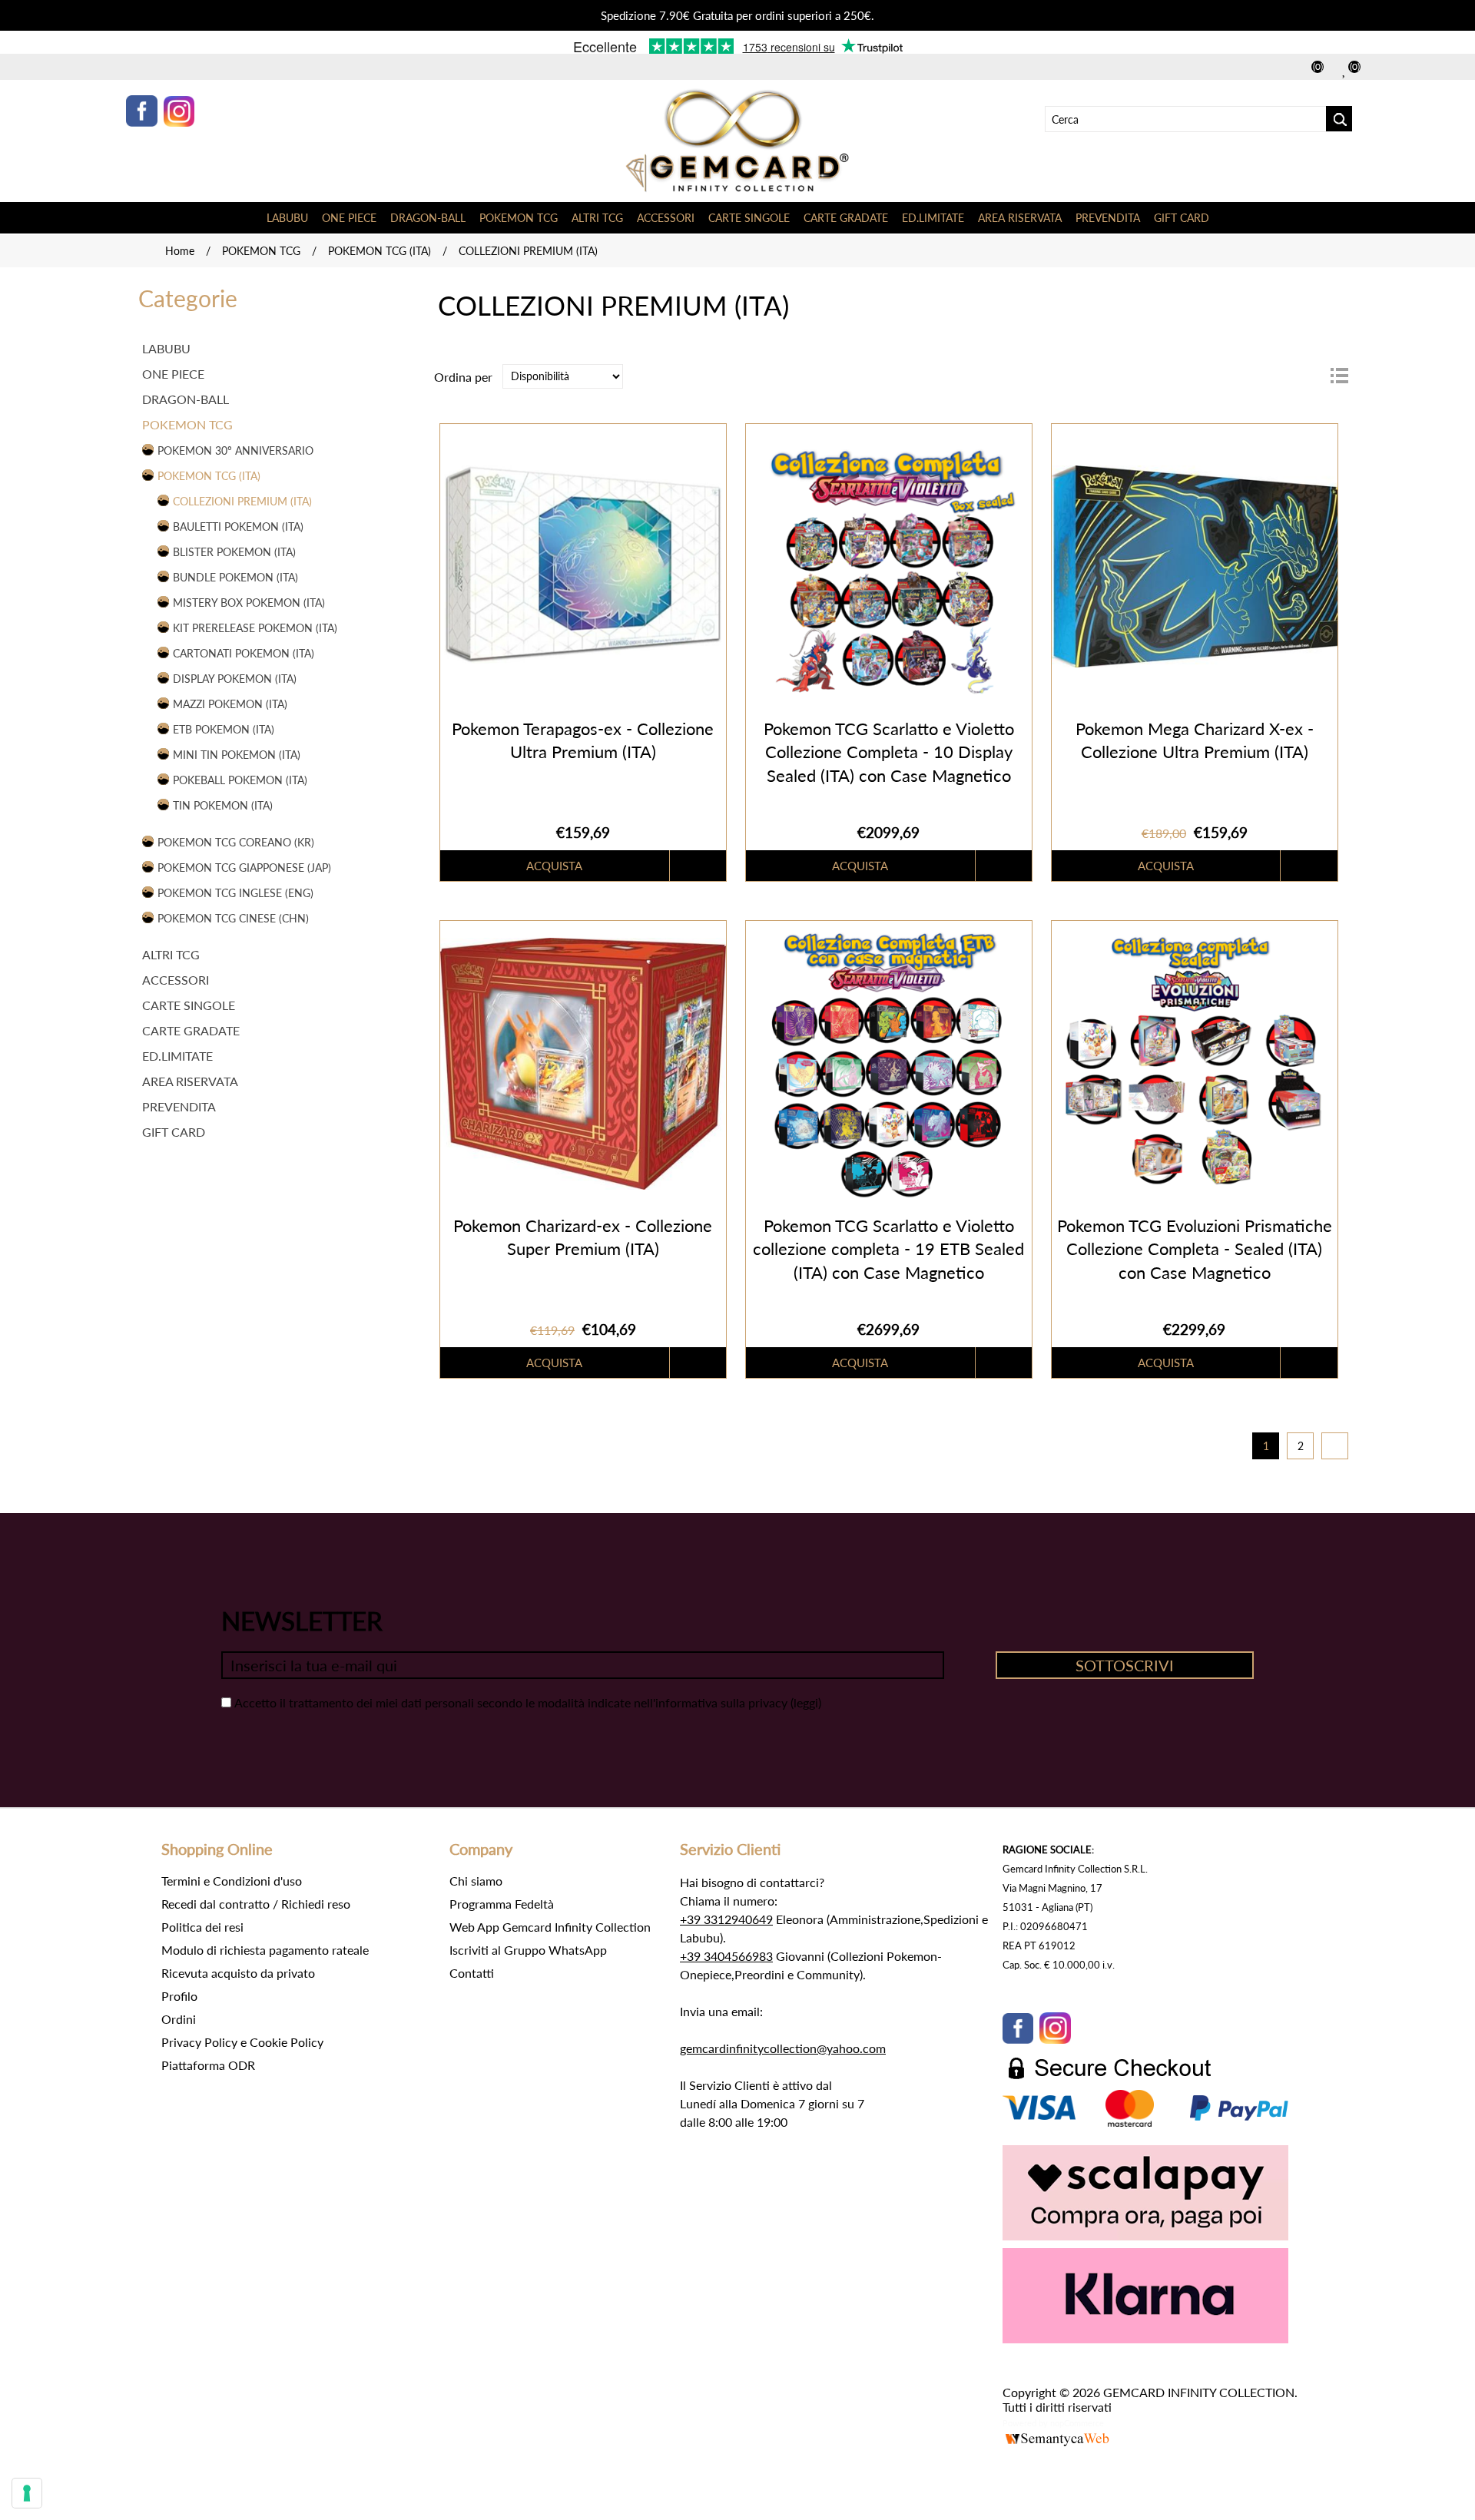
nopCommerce (1077, 2423)
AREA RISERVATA (1020, 218)
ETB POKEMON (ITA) (224, 729)
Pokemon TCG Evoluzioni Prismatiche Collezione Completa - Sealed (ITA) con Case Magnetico (1195, 1249)
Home (180, 251)
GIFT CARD (1182, 218)
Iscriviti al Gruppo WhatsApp (528, 1950)
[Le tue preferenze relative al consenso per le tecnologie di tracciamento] (27, 2493)
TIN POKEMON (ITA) (223, 805)
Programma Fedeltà (502, 1904)
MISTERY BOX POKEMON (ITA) (249, 603)
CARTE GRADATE (846, 218)
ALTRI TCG (597, 218)
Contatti (472, 1973)
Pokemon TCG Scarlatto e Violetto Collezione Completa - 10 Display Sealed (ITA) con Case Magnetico (889, 752)
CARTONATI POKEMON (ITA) (244, 653)
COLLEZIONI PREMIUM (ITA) (242, 501)
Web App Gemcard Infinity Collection (550, 1927)
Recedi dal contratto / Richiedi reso (256, 1904)
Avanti (1335, 1446)
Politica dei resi (202, 1927)
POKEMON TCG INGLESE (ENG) (235, 893)
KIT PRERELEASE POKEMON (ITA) (255, 628)
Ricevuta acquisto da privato (238, 1973)
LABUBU (287, 218)
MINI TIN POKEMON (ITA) (237, 755)
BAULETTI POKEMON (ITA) (238, 527)
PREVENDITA (1108, 218)
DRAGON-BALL (428, 218)
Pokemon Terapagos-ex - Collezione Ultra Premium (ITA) (583, 740)
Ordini (179, 2019)
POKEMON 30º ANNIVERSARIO (235, 450)
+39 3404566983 (726, 1956)
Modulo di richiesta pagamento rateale (265, 1950)
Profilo (179, 1996)
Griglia (1311, 376)
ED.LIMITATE (933, 218)
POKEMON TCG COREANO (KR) (236, 842)
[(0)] (1345, 69)
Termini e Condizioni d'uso (232, 1881)
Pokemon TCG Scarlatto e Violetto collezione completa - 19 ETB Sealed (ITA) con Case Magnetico (888, 1249)
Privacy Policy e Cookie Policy (242, 2042)
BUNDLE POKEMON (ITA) (235, 577)
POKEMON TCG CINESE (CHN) (233, 918)
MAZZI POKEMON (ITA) (230, 704)
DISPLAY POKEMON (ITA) (235, 679)
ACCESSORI (666, 218)
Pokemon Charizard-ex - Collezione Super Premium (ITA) (583, 1237)
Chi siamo (476, 1881)
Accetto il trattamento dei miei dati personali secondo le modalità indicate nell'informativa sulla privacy (511, 1702)
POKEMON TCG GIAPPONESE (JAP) (244, 868)
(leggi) (806, 1702)
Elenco (1339, 376)
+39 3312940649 (726, 1919)
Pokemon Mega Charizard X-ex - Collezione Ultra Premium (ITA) (1195, 740)
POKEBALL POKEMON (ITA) (240, 780)
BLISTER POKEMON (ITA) (234, 552)
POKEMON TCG (519, 218)
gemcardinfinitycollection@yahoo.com (783, 2048)
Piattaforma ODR (208, 2065)
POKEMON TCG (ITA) (380, 251)
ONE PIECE (349, 218)
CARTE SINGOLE (749, 218)
